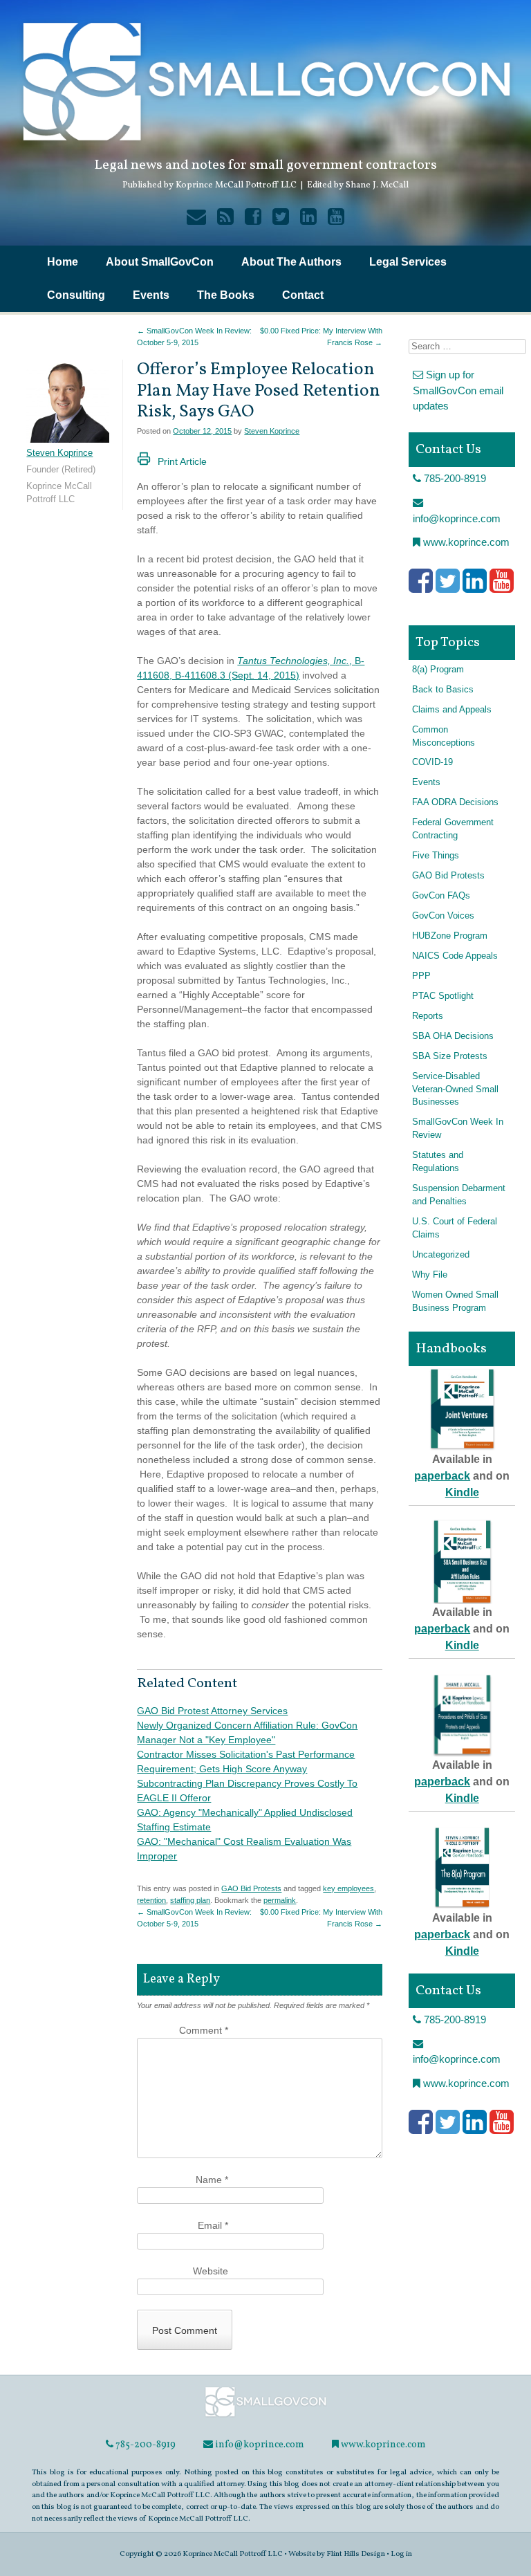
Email (213, 2225)
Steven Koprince (272, 431)
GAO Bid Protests (251, 1888)
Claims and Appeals (452, 710)
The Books (226, 295)
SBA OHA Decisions (453, 1036)
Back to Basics (443, 690)
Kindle (462, 1492)
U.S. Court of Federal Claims (455, 1228)
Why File (430, 1275)
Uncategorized (441, 1255)
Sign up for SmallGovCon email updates (458, 390)
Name (212, 2180)
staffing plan (190, 1900)
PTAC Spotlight (443, 996)
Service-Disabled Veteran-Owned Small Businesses (455, 1089)
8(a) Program (438, 670)
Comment (204, 2030)
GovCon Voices (443, 916)
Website (211, 2271)
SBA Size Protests (450, 1056)
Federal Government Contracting (453, 829)
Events (151, 295)
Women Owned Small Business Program (455, 1301)
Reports (428, 1016)
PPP (421, 976)
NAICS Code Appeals (455, 956)
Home (63, 262)
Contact (303, 295)
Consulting (76, 295)
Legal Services (408, 262)
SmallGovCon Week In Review (458, 1129)
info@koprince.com (457, 518)
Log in (401, 2554)
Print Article (182, 461)
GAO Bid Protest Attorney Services (212, 1711)
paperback (442, 1476)
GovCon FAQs (441, 896)
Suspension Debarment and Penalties (459, 1195)
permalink (280, 1900)
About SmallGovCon (160, 262)
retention (151, 1900)
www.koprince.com (465, 542)
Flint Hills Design (356, 2554)
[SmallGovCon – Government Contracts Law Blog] (265, 2416)
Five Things (436, 856)
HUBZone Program (450, 936)
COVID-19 (432, 762)
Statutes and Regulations (438, 1162)
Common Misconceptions (444, 736)
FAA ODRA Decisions (455, 802)
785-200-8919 (454, 478)
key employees (348, 1888)
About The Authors (291, 262)
